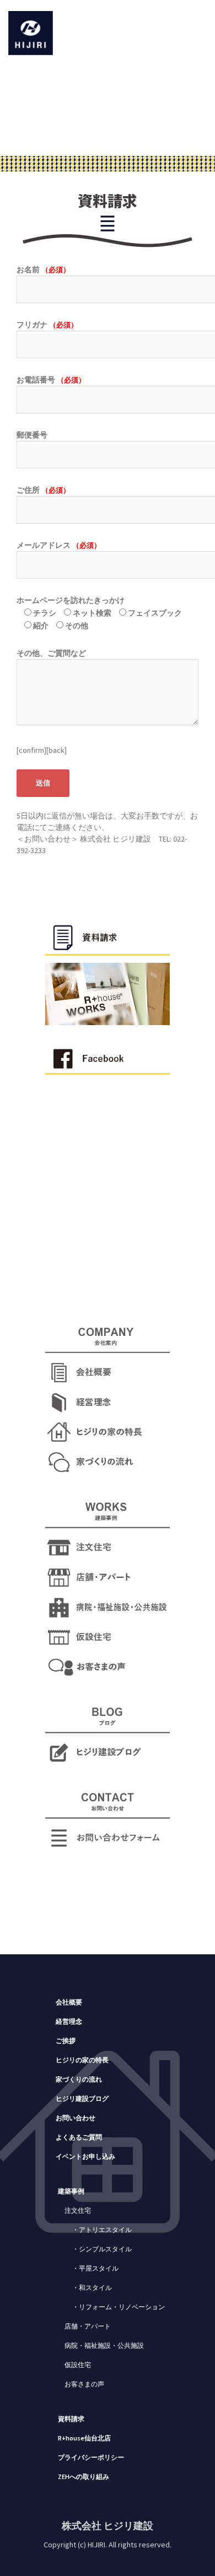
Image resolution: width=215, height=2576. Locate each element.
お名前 (43, 270)
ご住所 (43, 490)
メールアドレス (59, 545)
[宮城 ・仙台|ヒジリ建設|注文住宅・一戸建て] (31, 32)
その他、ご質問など (51, 653)
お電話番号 (51, 380)
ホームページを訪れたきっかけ (99, 613)
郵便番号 (32, 435)
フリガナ (47, 325)
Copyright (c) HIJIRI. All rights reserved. (108, 2545)
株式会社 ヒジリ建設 (108, 2526)
